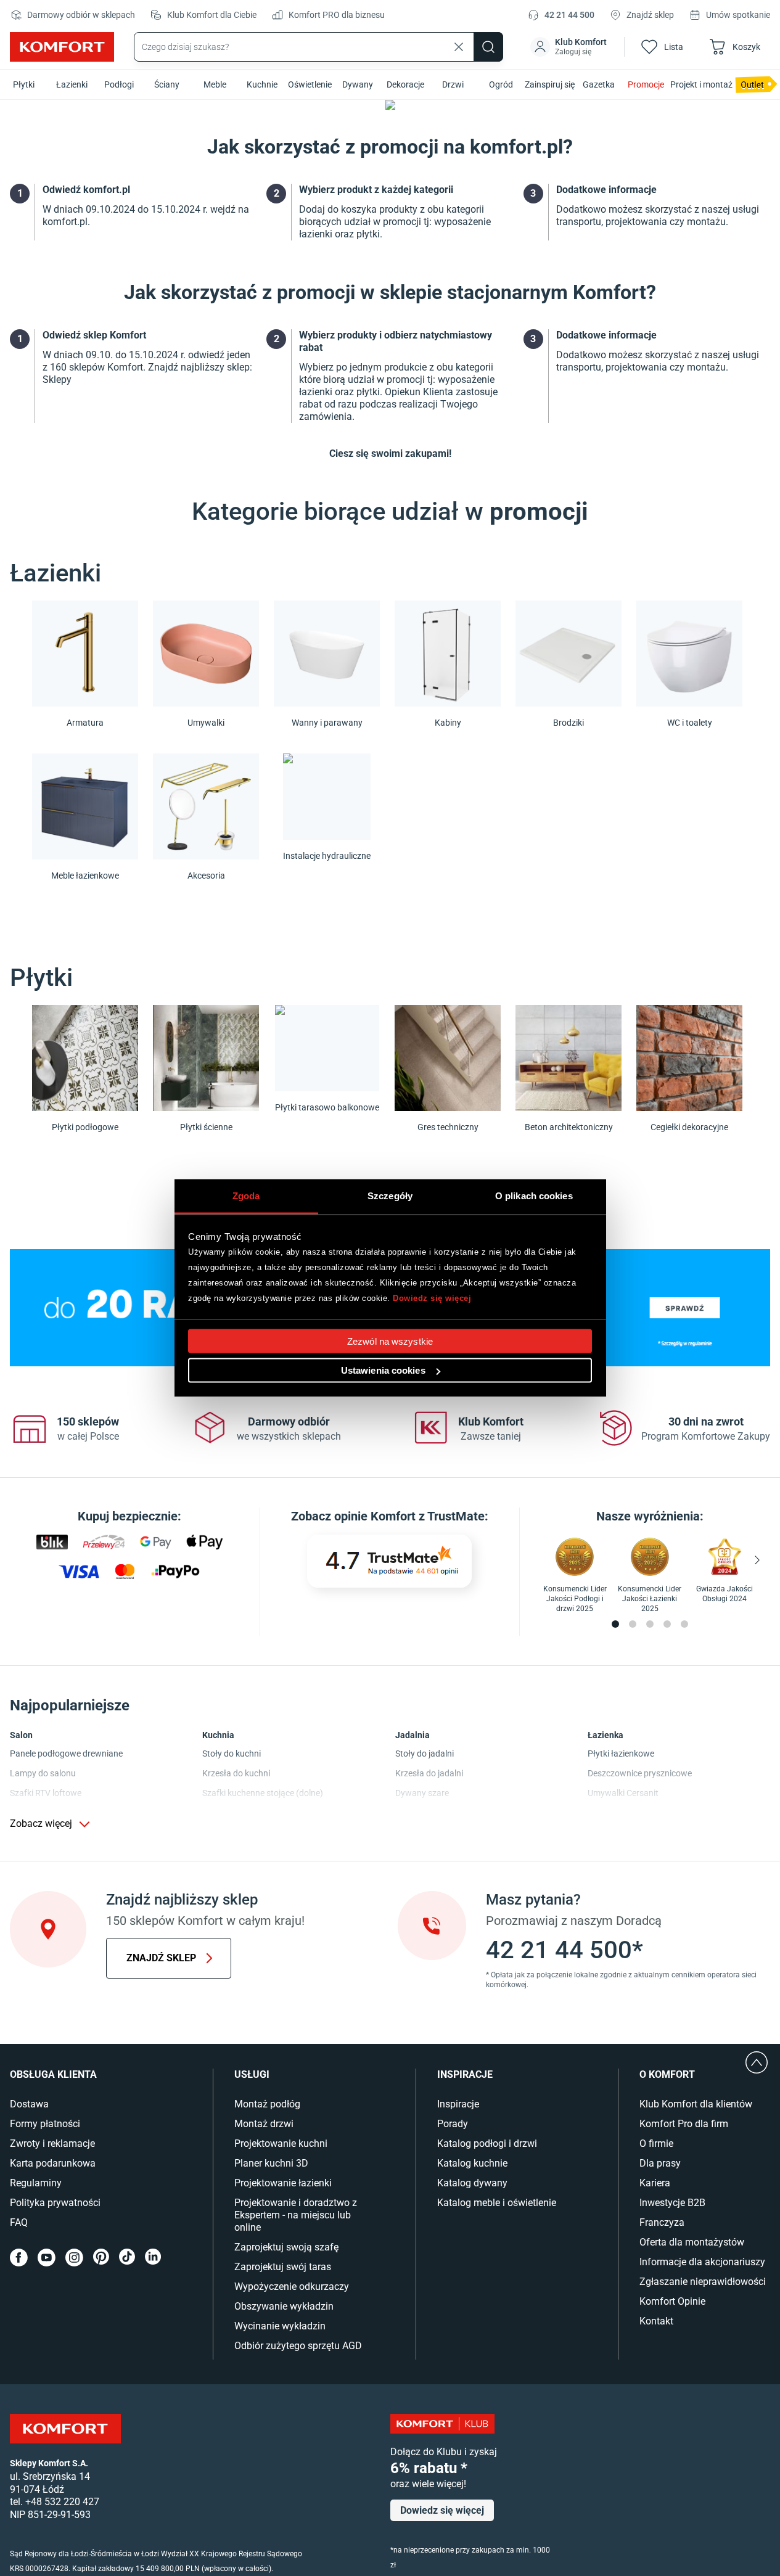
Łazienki (72, 84)
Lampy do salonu (43, 1773)
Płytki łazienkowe (621, 1754)
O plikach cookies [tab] (534, 1196)
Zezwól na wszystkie (390, 1341)
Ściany (167, 84)
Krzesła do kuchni (236, 1773)
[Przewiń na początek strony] (757, 2062)
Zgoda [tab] (246, 1196)
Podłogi (119, 84)
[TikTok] (127, 2258)
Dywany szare (422, 1793)
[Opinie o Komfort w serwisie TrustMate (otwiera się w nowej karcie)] (389, 1561)
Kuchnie (262, 84)
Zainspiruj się (550, 84)
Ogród (501, 84)
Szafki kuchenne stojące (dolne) (263, 1793)
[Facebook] (19, 2258)
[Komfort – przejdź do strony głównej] (65, 2429)
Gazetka (599, 84)
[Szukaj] (488, 47)
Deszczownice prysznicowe (640, 1773)
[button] (570, 47)
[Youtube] (47, 2258)
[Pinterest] (101, 2258)
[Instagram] (74, 2258)
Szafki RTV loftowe (46, 1793)
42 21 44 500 (569, 15)
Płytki (24, 84)
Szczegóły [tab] (390, 1196)
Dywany (358, 84)
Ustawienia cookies (383, 1370)
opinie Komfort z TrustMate (409, 1516)
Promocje (646, 84)
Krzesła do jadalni (429, 1773)
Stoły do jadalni (425, 1754)
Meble (215, 84)
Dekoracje (405, 84)
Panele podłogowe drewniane (66, 1754)
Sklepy (57, 379)
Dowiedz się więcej (432, 1298)
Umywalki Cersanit (623, 1793)
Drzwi (453, 84)
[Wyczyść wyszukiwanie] (459, 47)
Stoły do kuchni (232, 1754)
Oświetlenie (310, 84)
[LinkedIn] (153, 2258)
